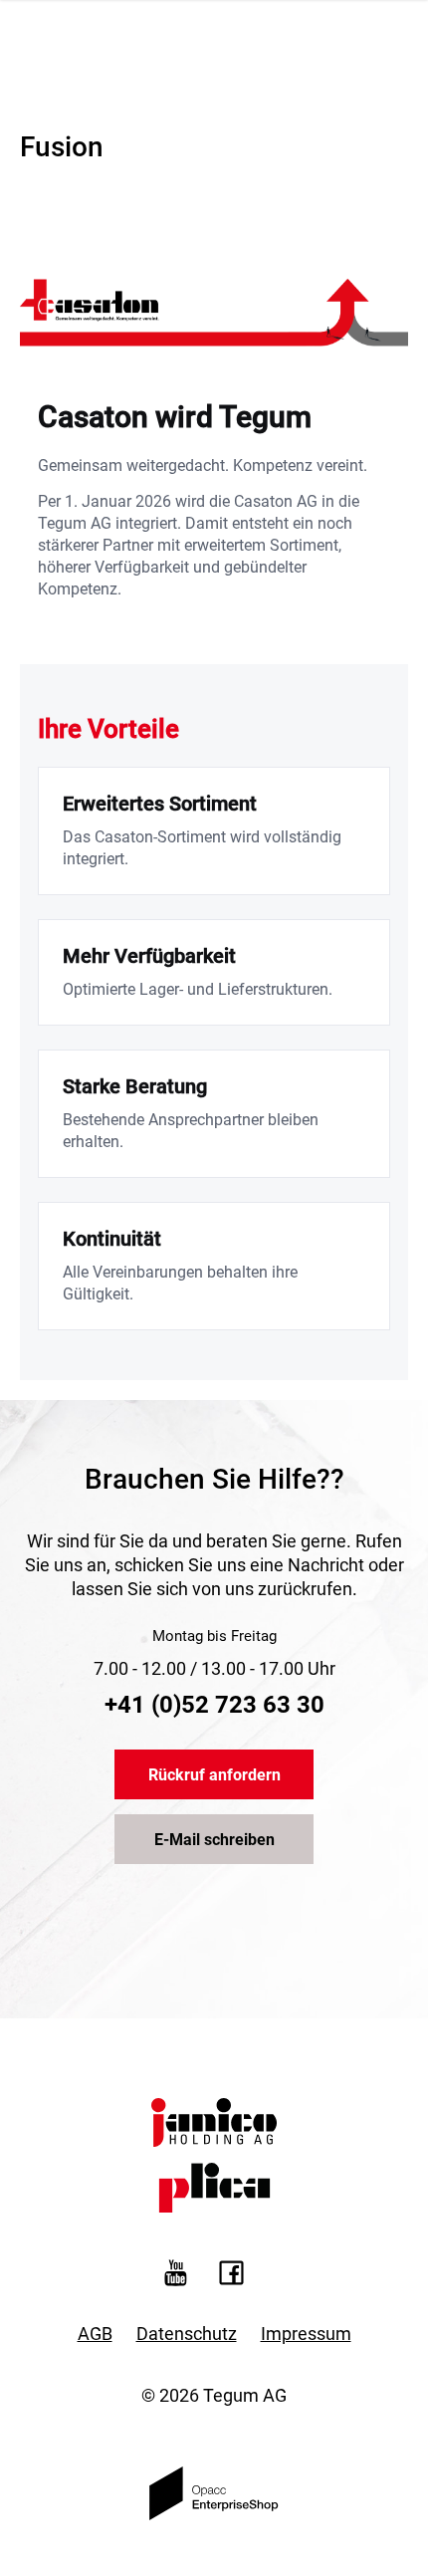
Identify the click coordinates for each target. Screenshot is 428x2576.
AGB (95, 2334)
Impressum (306, 2334)
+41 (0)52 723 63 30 (214, 1705)
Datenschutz (187, 2334)
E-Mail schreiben (214, 1840)
